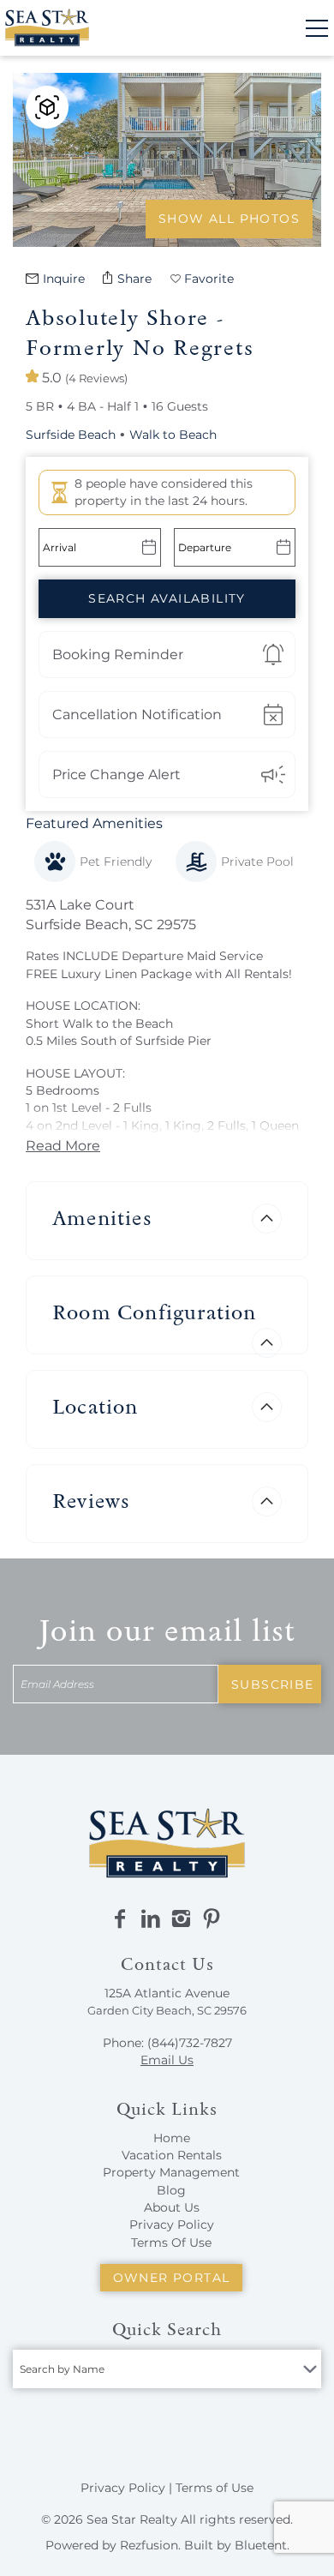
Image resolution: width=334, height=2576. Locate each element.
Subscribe (273, 1684)
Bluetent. (262, 2545)
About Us (172, 2207)
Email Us (167, 2060)
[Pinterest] (212, 1919)
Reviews (91, 1501)
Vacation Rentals (172, 2155)
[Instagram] (181, 1919)
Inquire (64, 279)
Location (95, 1406)
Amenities (102, 1218)
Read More (63, 1146)
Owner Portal (172, 2278)
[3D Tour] (47, 107)
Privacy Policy (172, 2225)
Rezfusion (149, 2545)
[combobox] (167, 2369)
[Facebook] (120, 1919)
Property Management (171, 2172)
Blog (171, 2190)
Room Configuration (155, 1312)
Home (172, 2138)
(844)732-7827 (190, 2043)
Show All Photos (229, 219)
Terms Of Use (171, 2243)
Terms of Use (215, 2488)
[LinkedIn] (151, 1919)
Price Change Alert (116, 775)
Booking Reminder (118, 655)
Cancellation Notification (137, 715)
